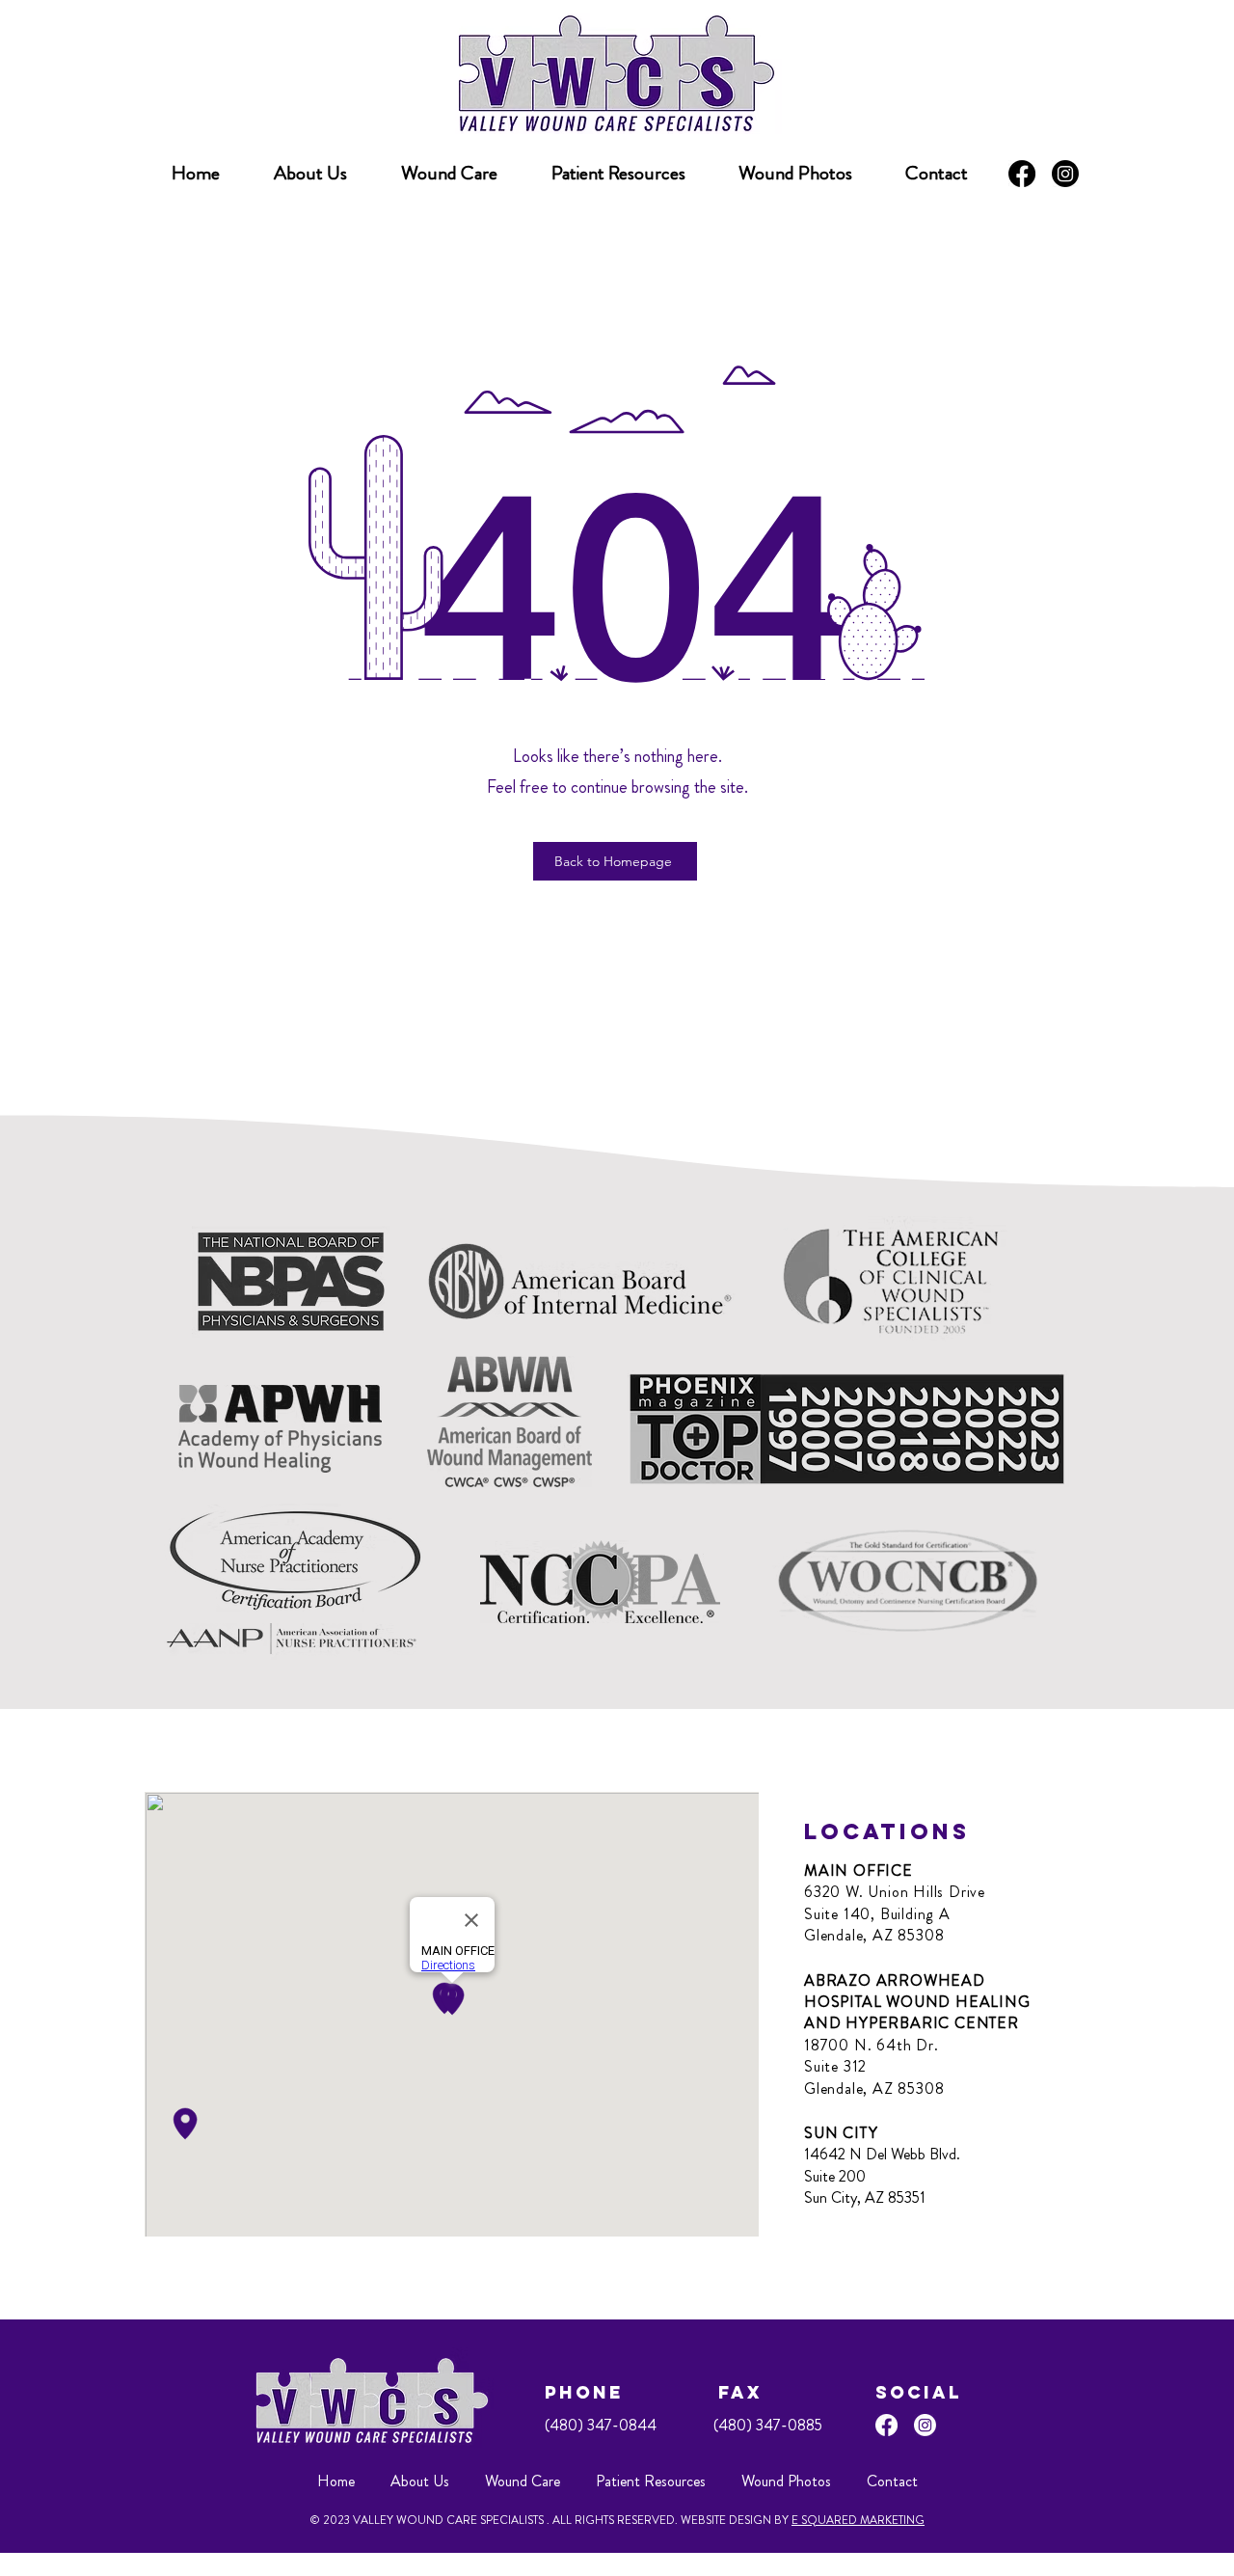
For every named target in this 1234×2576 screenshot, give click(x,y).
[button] (618, 174)
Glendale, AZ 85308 (874, 1935)
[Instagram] (1065, 174)
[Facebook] (1022, 174)
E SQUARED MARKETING (858, 2520)
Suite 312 (835, 2066)
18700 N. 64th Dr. (872, 2045)
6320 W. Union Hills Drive (895, 1892)
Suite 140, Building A (877, 1914)
